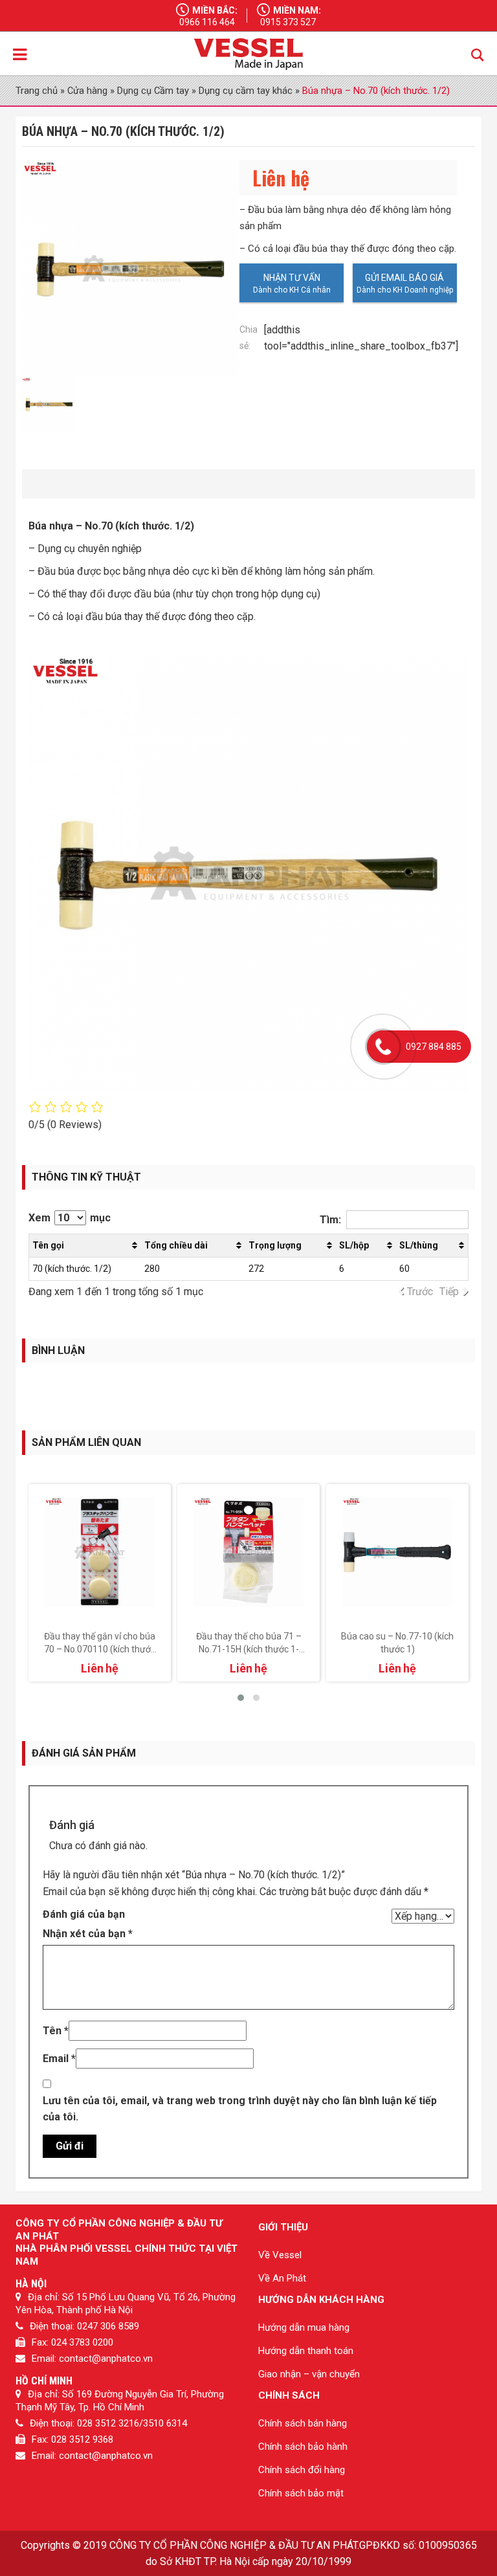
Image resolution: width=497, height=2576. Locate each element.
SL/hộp (354, 1245)
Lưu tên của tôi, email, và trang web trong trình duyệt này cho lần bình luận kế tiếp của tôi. (240, 2109)
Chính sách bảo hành (303, 2447)
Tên (56, 2031)
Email (59, 2059)
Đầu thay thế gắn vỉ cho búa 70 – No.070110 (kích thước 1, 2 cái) (100, 1649)
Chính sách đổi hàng (302, 2470)
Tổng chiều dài (176, 1245)
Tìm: (330, 1220)
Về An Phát (282, 2278)
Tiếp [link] (449, 1292)
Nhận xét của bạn (88, 1934)
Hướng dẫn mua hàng (304, 2327)
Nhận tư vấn (292, 278)
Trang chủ (37, 91)
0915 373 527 (288, 22)
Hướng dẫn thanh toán (306, 2351)
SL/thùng (419, 1245)
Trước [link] (420, 1292)
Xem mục (70, 1218)
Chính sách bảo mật (301, 2493)
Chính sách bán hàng (303, 2423)
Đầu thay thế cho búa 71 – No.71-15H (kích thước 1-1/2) (249, 1649)
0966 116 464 (207, 22)
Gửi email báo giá (404, 278)
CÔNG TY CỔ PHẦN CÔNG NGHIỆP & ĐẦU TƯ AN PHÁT (233, 2545)
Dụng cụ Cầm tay (153, 91)
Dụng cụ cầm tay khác (246, 91)
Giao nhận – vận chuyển (309, 2374)
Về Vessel (280, 2255)
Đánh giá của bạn (84, 1914)
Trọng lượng (275, 1245)
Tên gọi (48, 1245)
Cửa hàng (87, 91)
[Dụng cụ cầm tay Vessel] (248, 54)
